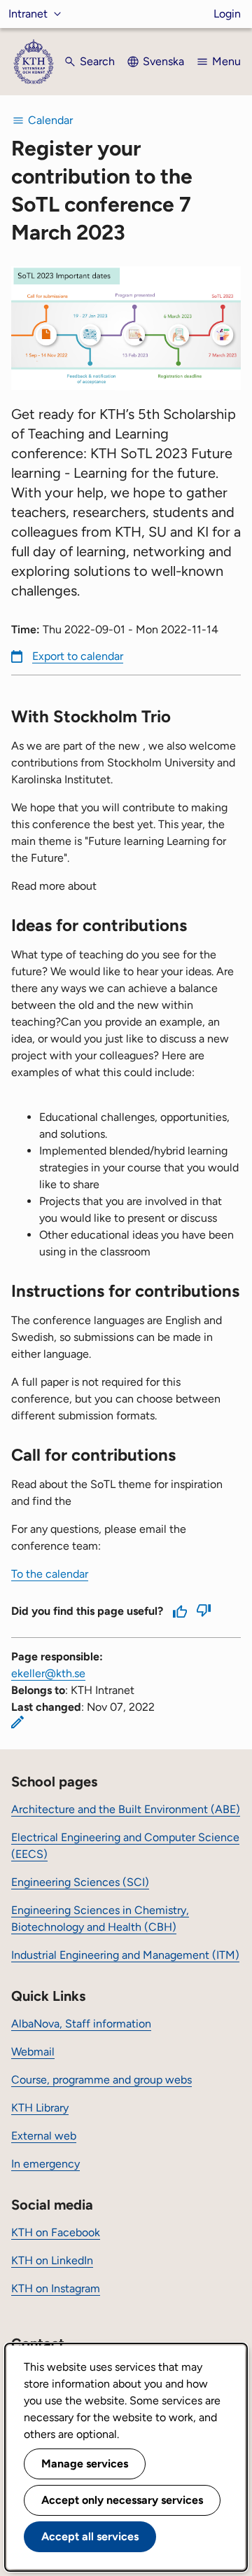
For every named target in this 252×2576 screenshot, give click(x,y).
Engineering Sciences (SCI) (80, 1882)
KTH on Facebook (56, 2232)
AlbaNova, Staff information (81, 2024)
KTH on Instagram (56, 2288)
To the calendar (50, 1574)
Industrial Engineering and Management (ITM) (125, 1955)
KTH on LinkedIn (52, 2260)
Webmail (33, 2052)
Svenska (163, 61)
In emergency (45, 2164)
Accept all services (90, 2536)
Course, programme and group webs (101, 2080)
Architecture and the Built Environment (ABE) (126, 1809)
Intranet (28, 14)
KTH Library (40, 2108)
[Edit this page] (17, 1722)
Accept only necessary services (122, 2500)
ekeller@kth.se (48, 1673)
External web (44, 2136)
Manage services (85, 2464)
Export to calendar (78, 656)
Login (227, 14)
